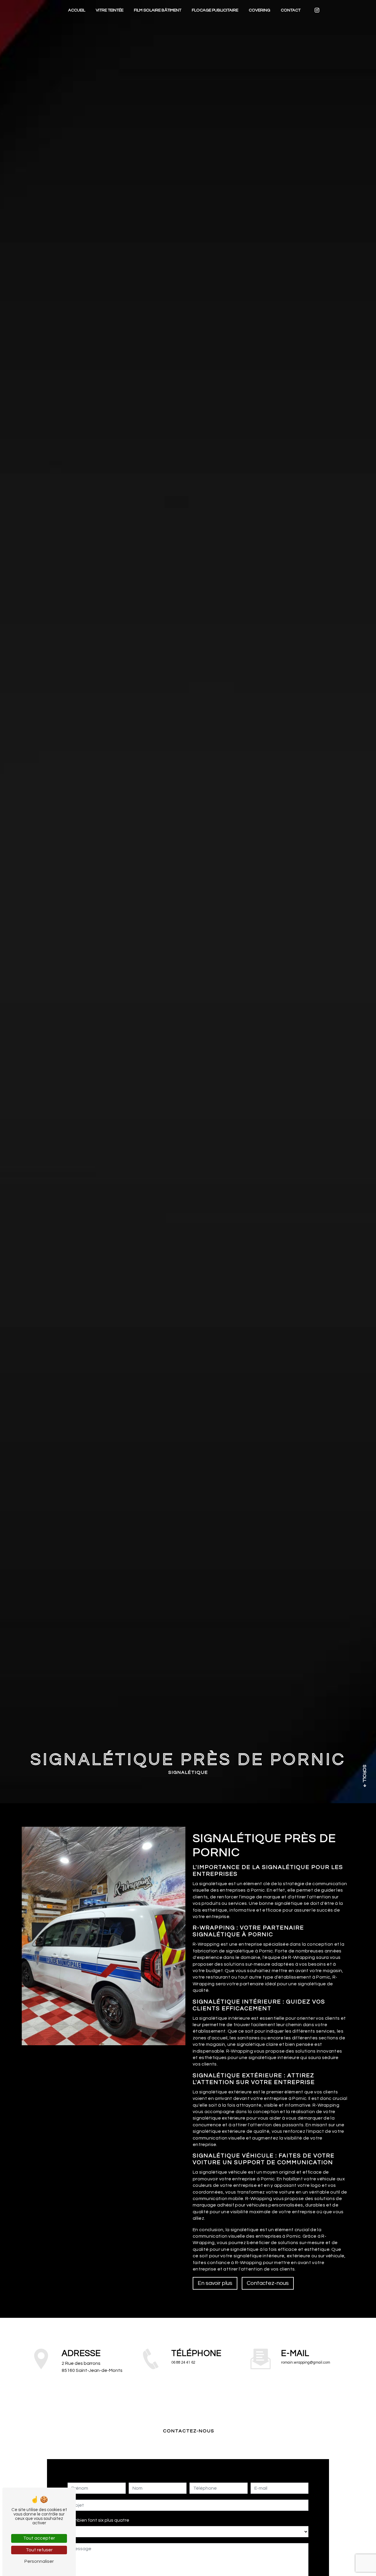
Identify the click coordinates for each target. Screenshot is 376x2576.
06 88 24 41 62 (183, 2363)
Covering (260, 10)
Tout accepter (39, 2538)
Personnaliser (39, 2561)
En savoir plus (215, 2283)
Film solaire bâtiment (158, 10)
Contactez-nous (268, 2283)
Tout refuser (39, 2550)
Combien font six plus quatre (98, 2520)
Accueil (77, 10)
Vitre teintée (110, 10)
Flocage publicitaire (215, 10)
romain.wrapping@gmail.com (306, 2363)
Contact (291, 10)
